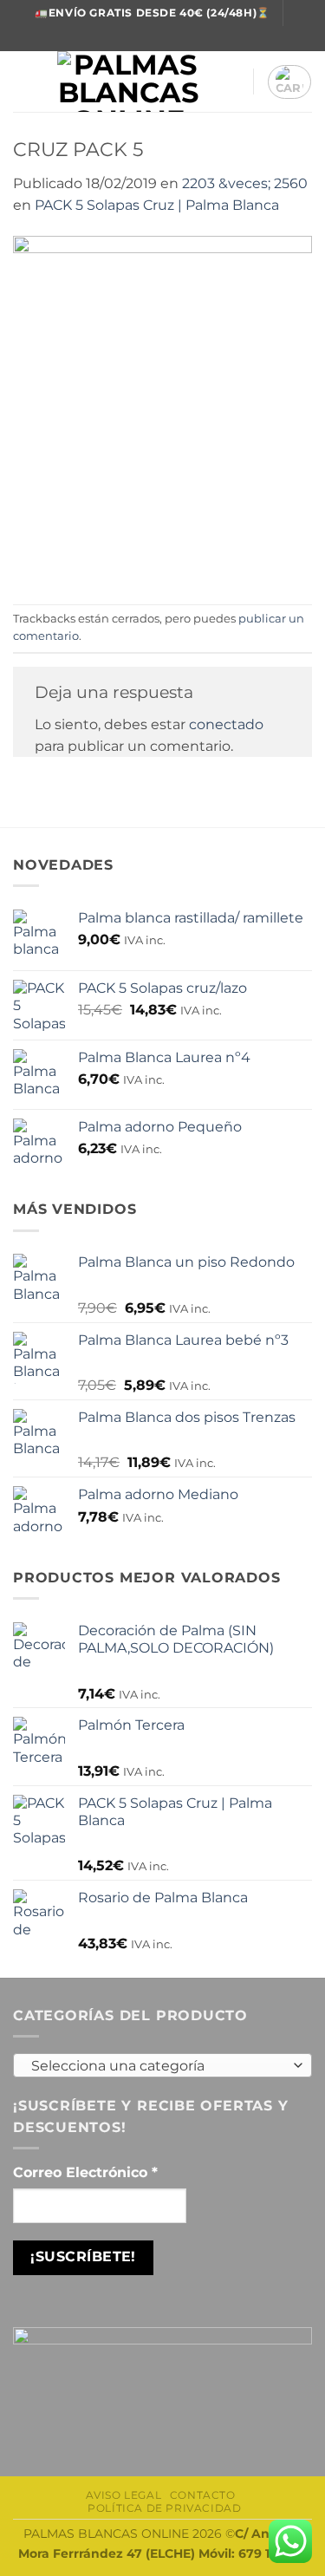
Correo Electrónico (85, 2172)
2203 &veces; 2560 (245, 183)
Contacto (203, 2495)
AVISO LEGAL (124, 2495)
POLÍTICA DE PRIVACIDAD (164, 2508)
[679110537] (179, 39)
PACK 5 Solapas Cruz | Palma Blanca (157, 205)
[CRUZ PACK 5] (162, 409)
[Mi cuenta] (231, 82)
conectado (226, 724)
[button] (23, 82)
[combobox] (162, 2065)
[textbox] (158, 2066)
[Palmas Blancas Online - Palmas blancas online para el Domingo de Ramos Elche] (128, 82)
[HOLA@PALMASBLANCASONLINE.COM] (152, 39)
